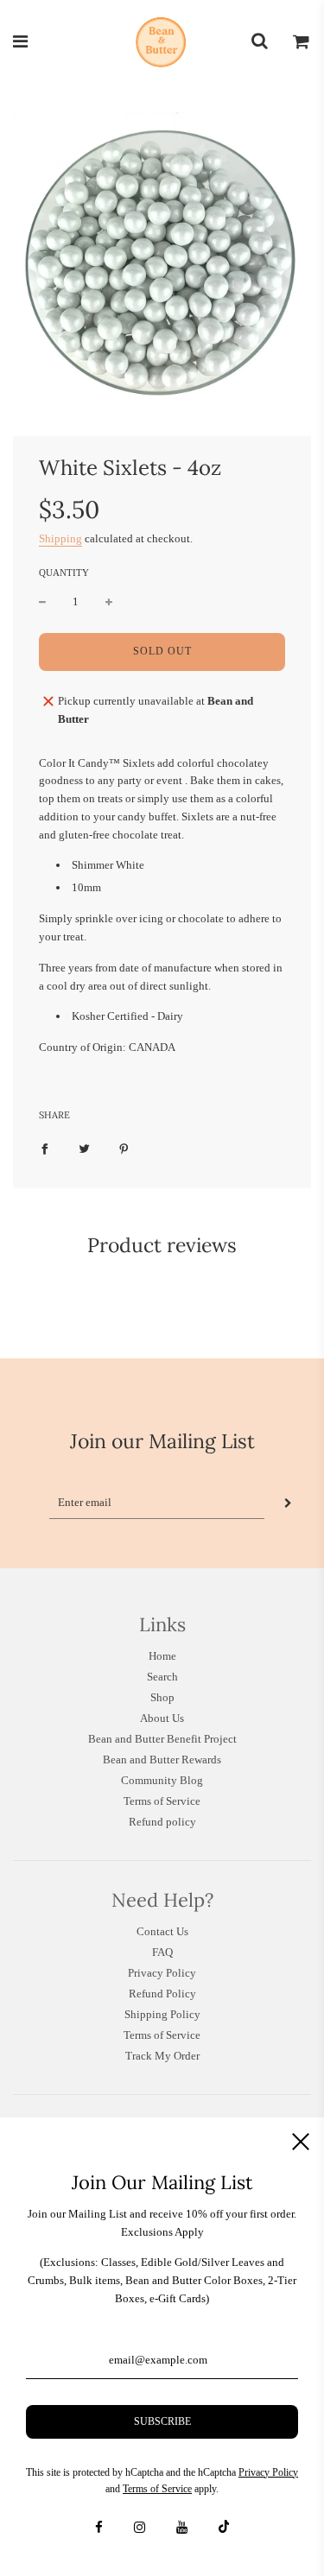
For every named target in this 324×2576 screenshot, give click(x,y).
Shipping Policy (162, 2014)
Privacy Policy (162, 1973)
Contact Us (162, 1931)
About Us (162, 1718)
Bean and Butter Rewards (162, 1760)
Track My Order (162, 2056)
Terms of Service (162, 1801)
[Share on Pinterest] (124, 1149)
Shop (162, 1697)
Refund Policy (162, 1994)
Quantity (64, 573)
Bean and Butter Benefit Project (162, 1739)
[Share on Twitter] (84, 1149)
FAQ (162, 1952)
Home (162, 1656)
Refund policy (162, 1822)
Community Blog (162, 1780)
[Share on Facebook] (44, 1149)
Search (162, 1677)
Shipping (60, 538)
